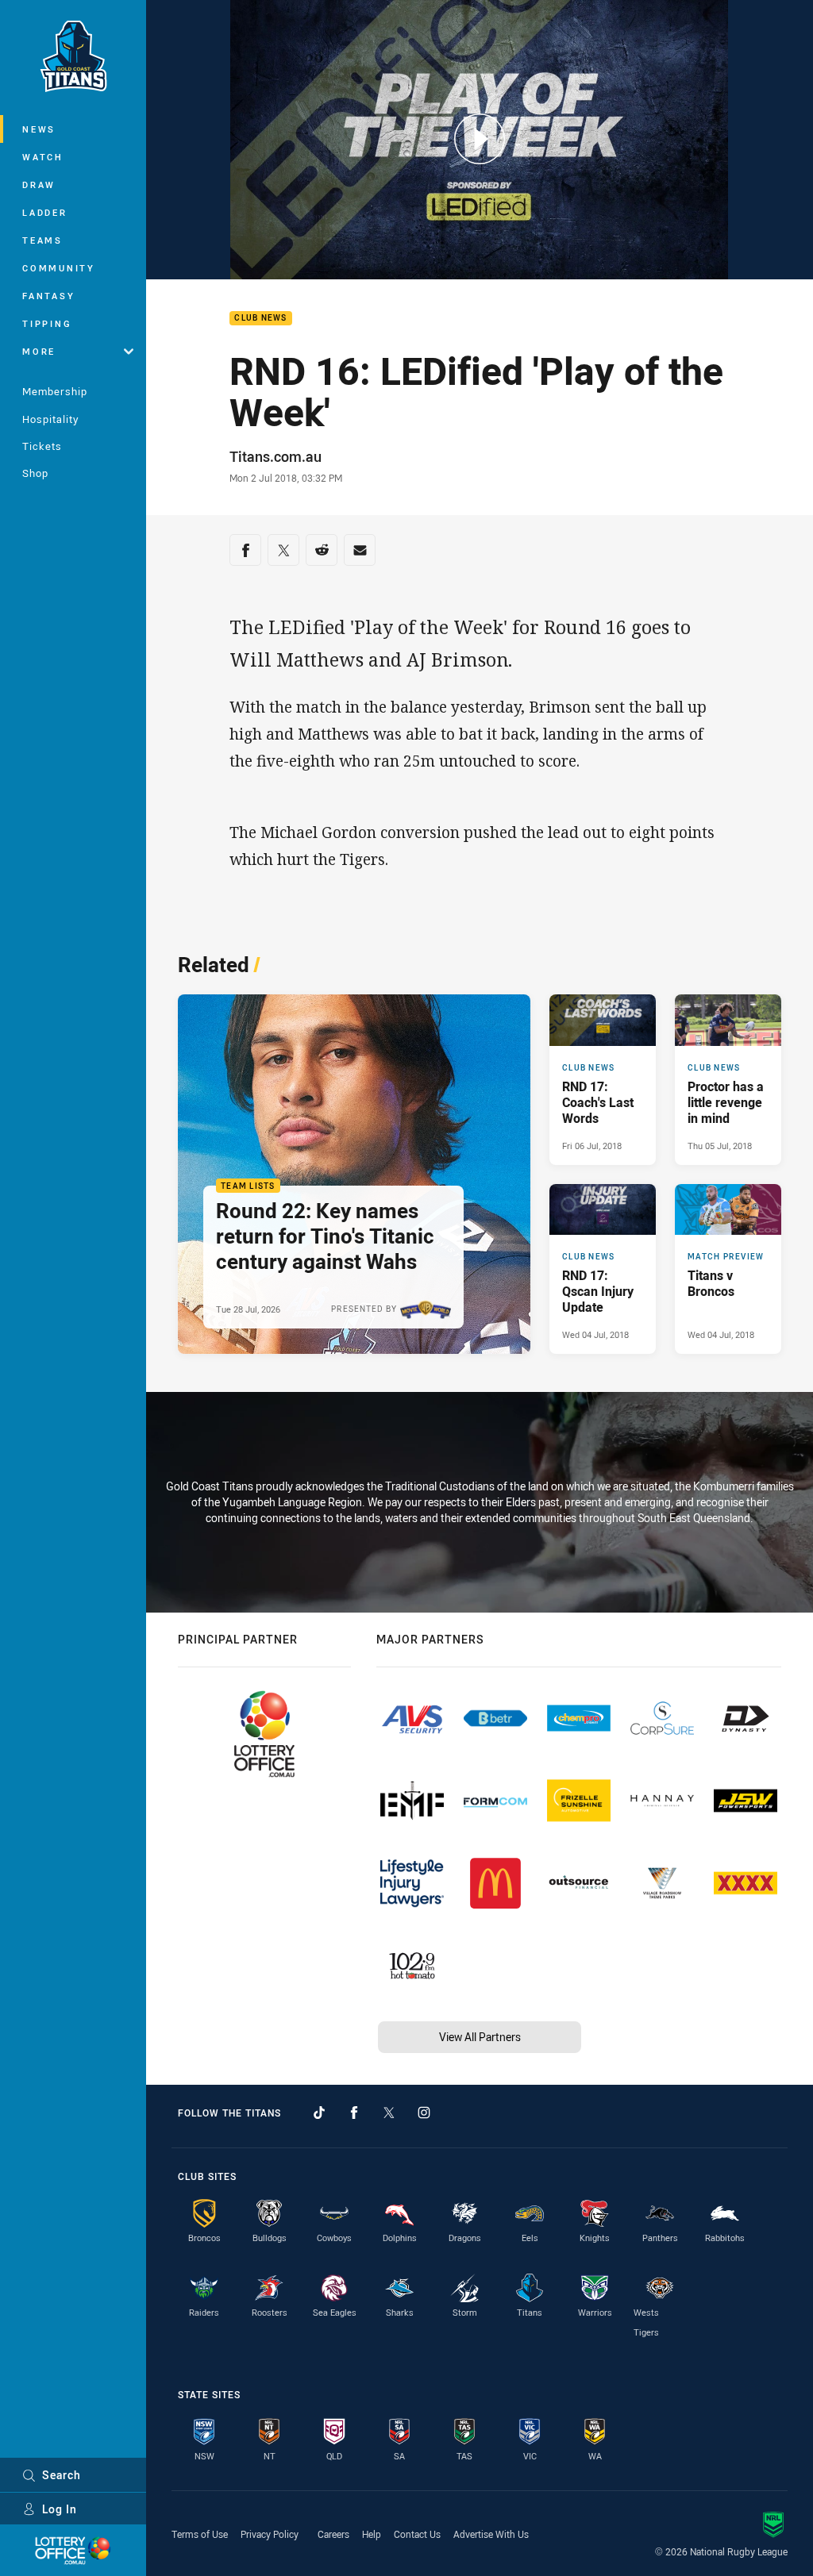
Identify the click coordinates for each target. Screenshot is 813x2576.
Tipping (47, 323)
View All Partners (480, 2037)
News (39, 129)
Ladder (45, 212)
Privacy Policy (270, 2534)
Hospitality (50, 419)
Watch (43, 157)
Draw (39, 185)
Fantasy (48, 296)
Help (372, 2534)
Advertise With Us (491, 2534)
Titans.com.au (275, 456)
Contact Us (417, 2534)
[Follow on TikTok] (319, 2113)
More (39, 351)
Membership (55, 391)
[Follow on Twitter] (389, 2113)
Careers (333, 2534)
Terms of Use (200, 2534)
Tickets (42, 446)
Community (59, 268)
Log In (60, 2509)
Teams (42, 240)
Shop (35, 473)
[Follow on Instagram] (424, 2113)
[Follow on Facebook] (354, 2113)
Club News (260, 319)
